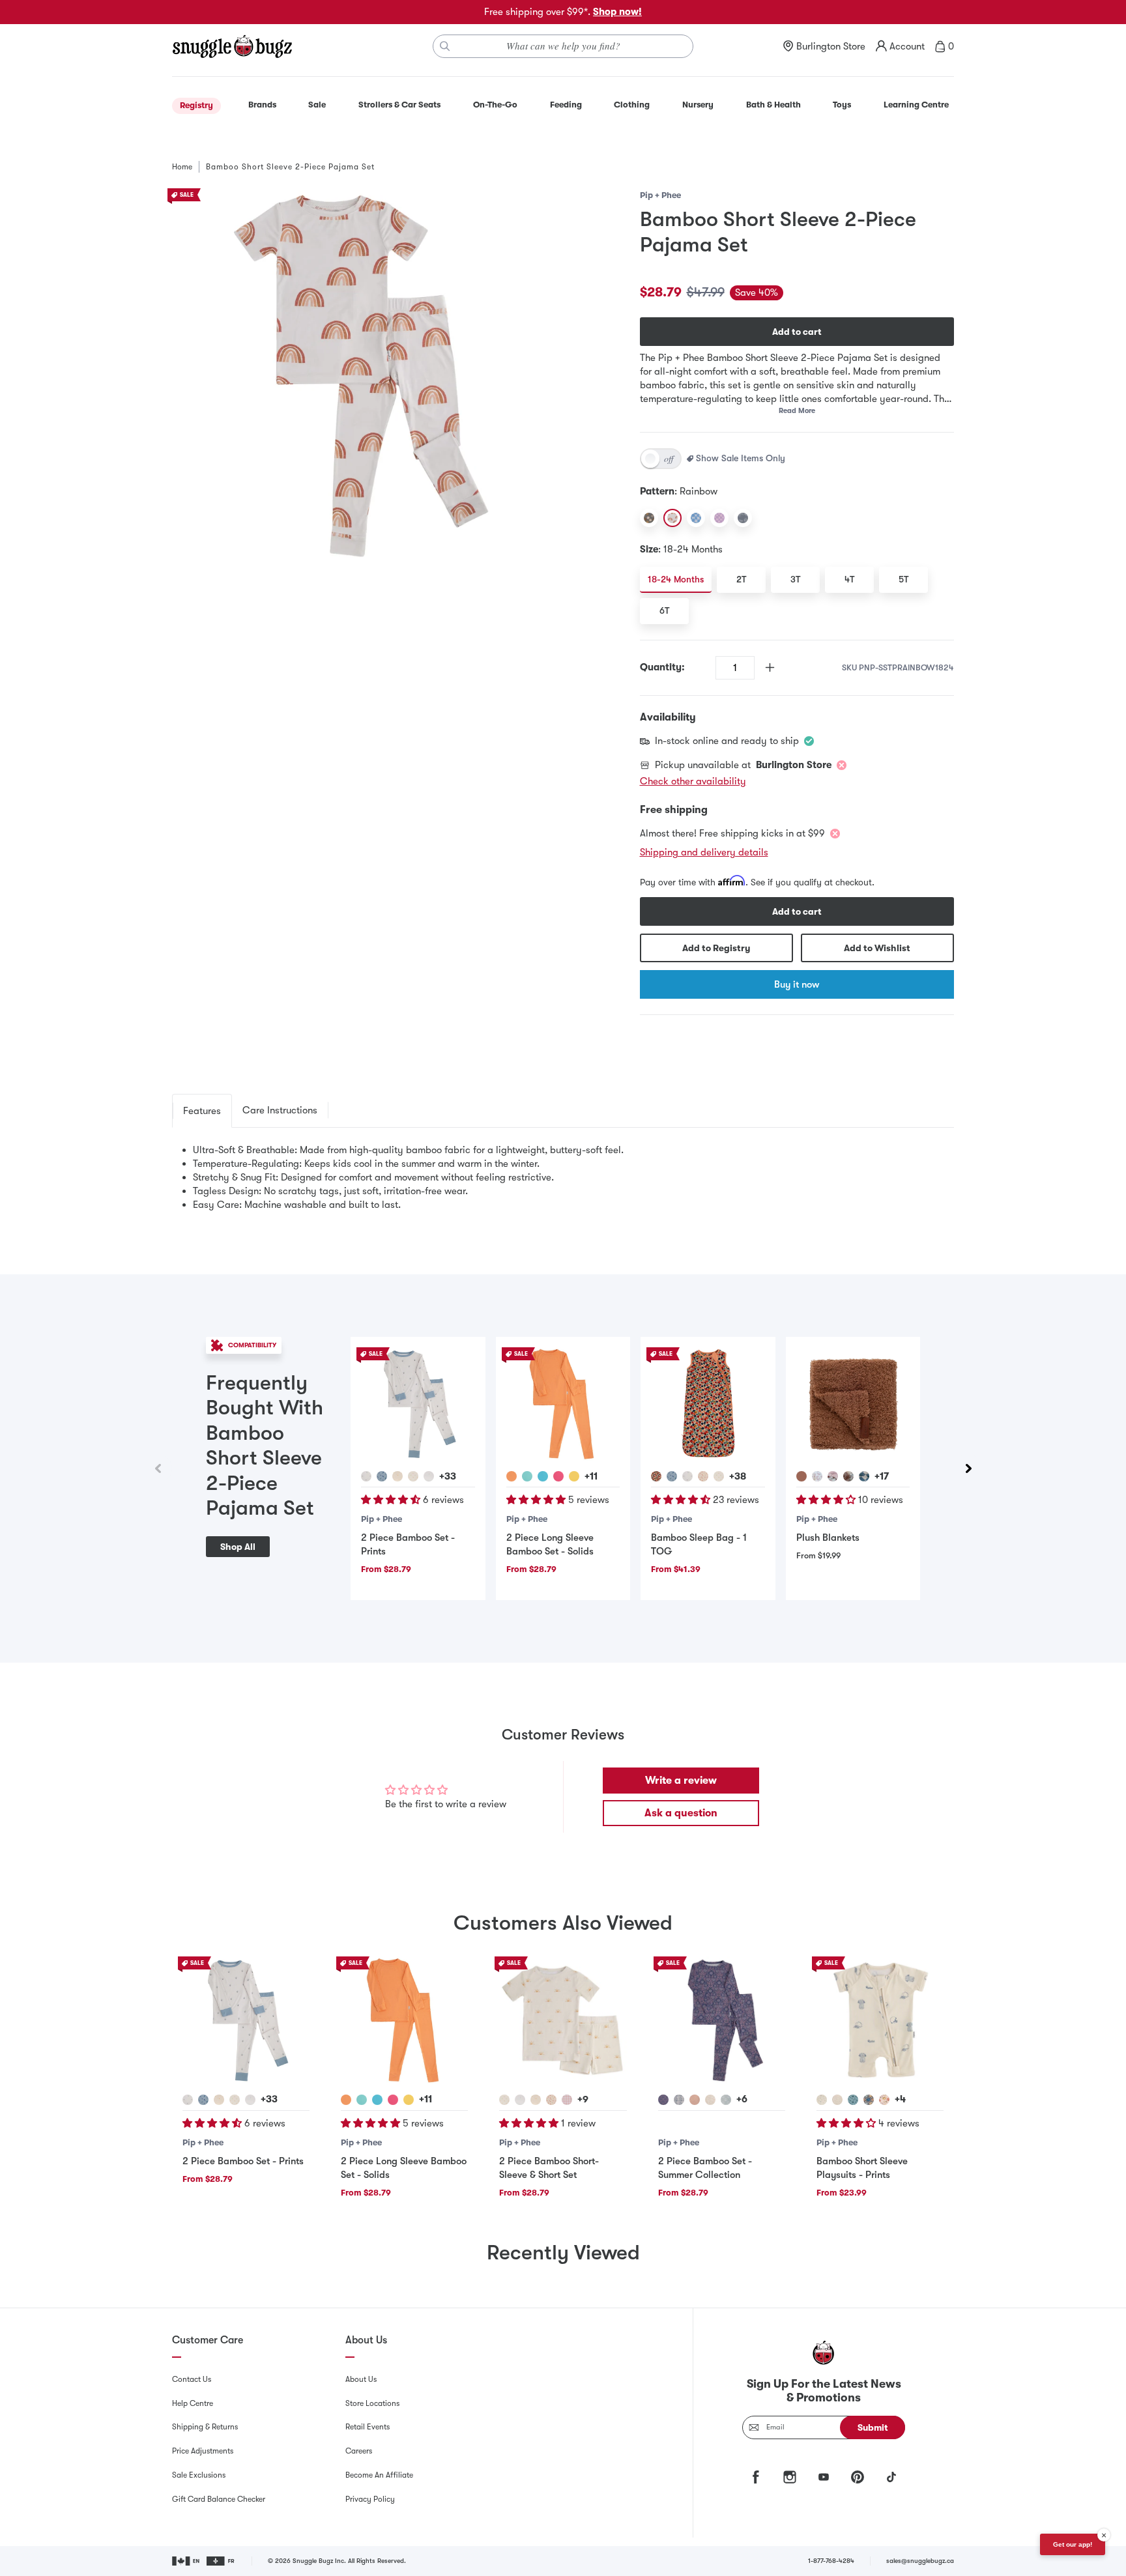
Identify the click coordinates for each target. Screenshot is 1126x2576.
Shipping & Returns (205, 2427)
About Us (361, 2379)
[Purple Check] (719, 518)
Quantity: (662, 667)
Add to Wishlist (877, 948)
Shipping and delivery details (704, 852)
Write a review (681, 1781)
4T (849, 579)
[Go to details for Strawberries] (703, 1476)
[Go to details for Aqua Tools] (853, 2100)
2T (741, 579)
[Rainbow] (672, 518)
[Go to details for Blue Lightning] (382, 1476)
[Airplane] (743, 518)
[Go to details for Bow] (833, 1476)
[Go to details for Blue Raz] (543, 1476)
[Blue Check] (696, 518)
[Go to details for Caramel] (801, 1476)
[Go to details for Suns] (413, 1476)
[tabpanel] (563, 1178)
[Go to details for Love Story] (695, 2100)
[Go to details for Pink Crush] (558, 1476)
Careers (359, 2451)
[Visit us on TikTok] (891, 2477)
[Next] (968, 1468)
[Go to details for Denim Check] (864, 1476)
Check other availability (693, 781)
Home (182, 167)
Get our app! (1073, 2544)
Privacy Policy (370, 2499)
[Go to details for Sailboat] (397, 1476)
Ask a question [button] (681, 1813)
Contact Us (192, 2379)
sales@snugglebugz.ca (920, 2561)
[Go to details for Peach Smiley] (884, 2100)
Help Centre (193, 2403)
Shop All (238, 1547)
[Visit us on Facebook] (756, 2477)
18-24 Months (676, 579)
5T (903, 579)
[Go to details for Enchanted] (663, 2100)
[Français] (221, 2561)
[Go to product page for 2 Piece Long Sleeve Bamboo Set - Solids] (563, 1404)
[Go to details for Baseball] (822, 2100)
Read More (797, 411)
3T (795, 579)
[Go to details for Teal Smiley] (869, 2100)
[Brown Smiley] (649, 518)
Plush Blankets (828, 1538)
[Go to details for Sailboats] (536, 2100)
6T (664, 610)
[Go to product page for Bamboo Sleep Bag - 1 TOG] (708, 1404)
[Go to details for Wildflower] (366, 1476)
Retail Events (368, 2427)
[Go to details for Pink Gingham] (567, 2100)
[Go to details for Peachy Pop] (512, 1476)
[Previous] (158, 1468)
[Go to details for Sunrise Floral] (837, 2100)
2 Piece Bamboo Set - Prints (243, 2161)
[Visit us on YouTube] (824, 2477)
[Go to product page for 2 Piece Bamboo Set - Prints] (418, 1404)
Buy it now (797, 984)
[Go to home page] (232, 46)
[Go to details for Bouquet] (656, 1476)
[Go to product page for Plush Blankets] (853, 1404)
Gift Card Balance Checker (219, 2499)
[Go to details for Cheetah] (817, 1476)
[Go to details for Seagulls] (429, 1476)
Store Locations (372, 2403)
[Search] (445, 46)
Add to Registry (716, 948)
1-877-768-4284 (831, 2561)
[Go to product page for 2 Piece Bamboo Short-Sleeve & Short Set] (563, 2020)
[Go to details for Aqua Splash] (527, 1476)
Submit (873, 2427)
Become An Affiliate (379, 2475)
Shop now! (617, 12)
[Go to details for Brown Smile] (848, 1476)
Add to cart (797, 332)
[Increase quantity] (770, 667)
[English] (187, 2561)
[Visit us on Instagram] (790, 2477)
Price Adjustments (203, 2451)
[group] (563, 1468)
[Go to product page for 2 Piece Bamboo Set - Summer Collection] (722, 2020)
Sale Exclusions (199, 2475)
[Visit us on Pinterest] (858, 2477)
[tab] (202, 1111)
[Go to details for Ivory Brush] (710, 2100)
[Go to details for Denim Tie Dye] (679, 2100)
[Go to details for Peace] (726, 2100)
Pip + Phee (660, 195)
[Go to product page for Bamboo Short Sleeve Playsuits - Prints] (880, 2020)
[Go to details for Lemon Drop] (574, 1476)
